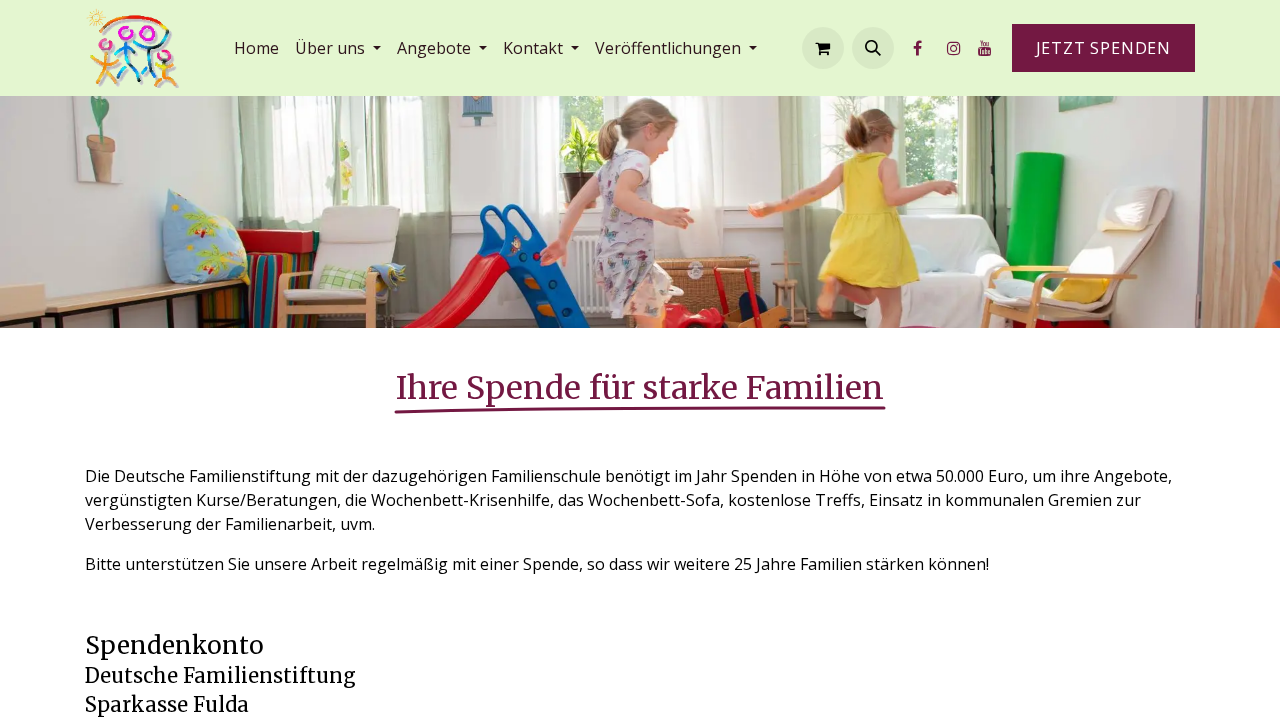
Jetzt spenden (1103, 48)
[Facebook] (918, 48)
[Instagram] (954, 48)
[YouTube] (985, 48)
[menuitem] (256, 48)
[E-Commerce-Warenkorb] (823, 48)
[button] (873, 48)
